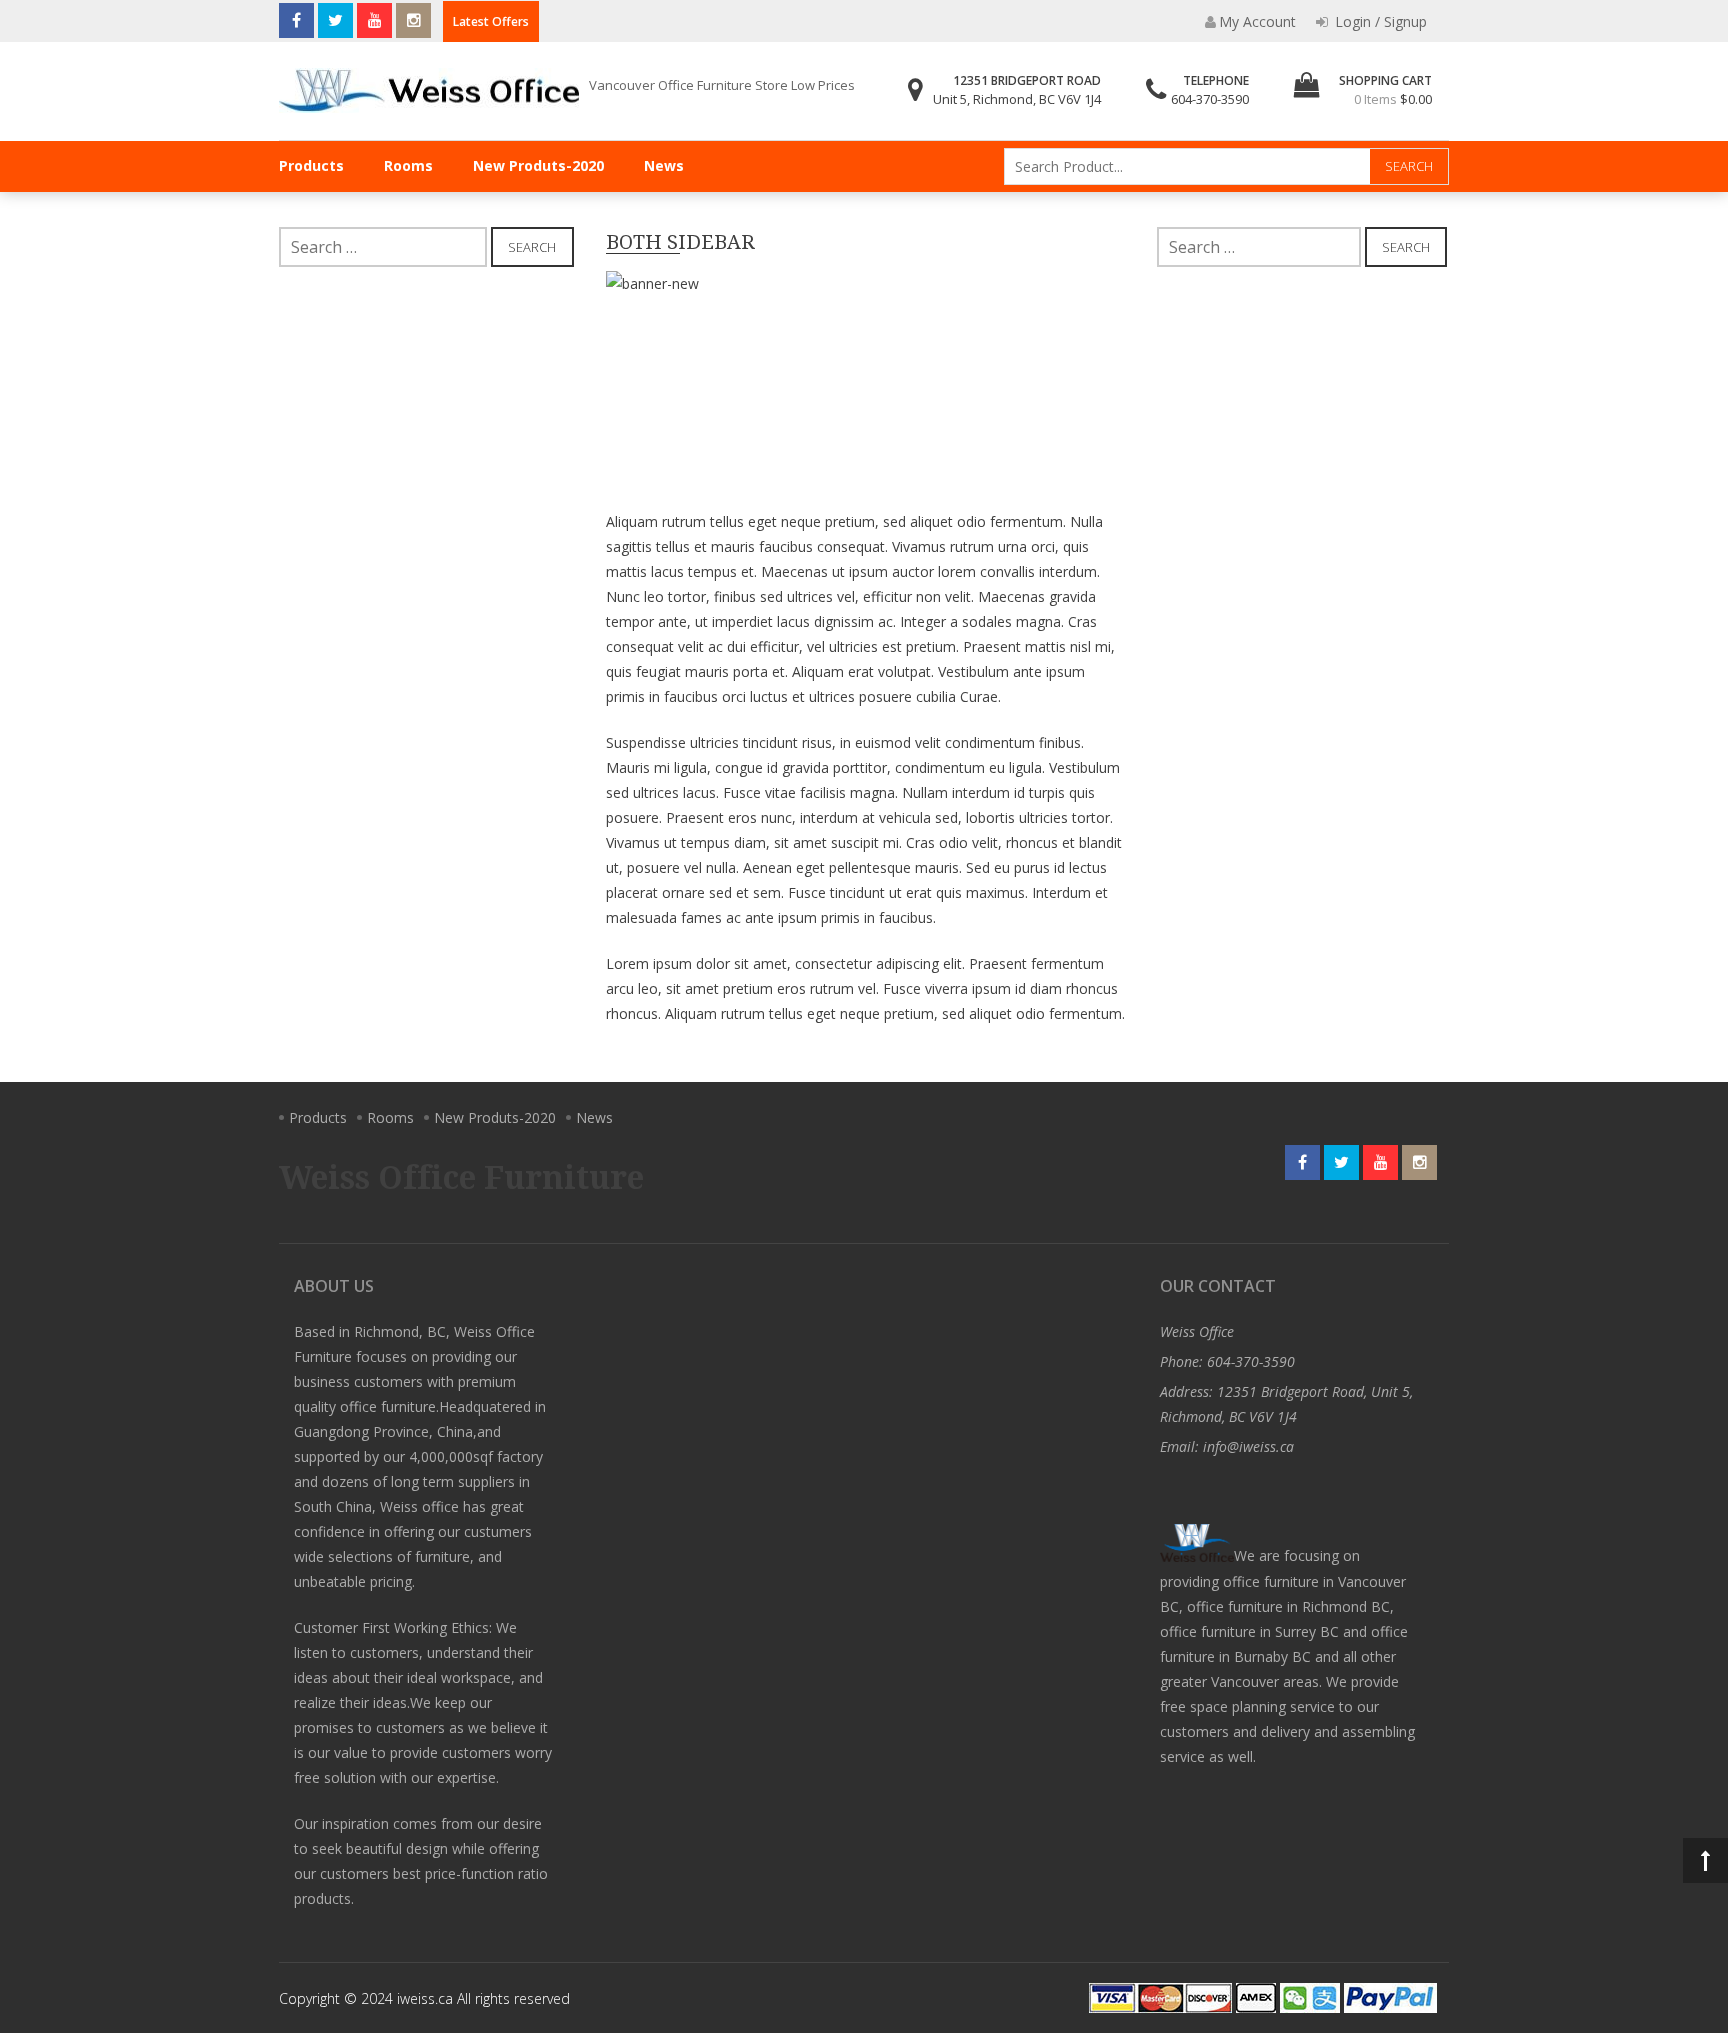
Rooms (408, 165)
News (664, 165)
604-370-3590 (1210, 99)
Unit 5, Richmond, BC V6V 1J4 (1017, 99)
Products (311, 165)
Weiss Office (1197, 1331)
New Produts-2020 (538, 165)
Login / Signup (1379, 21)
